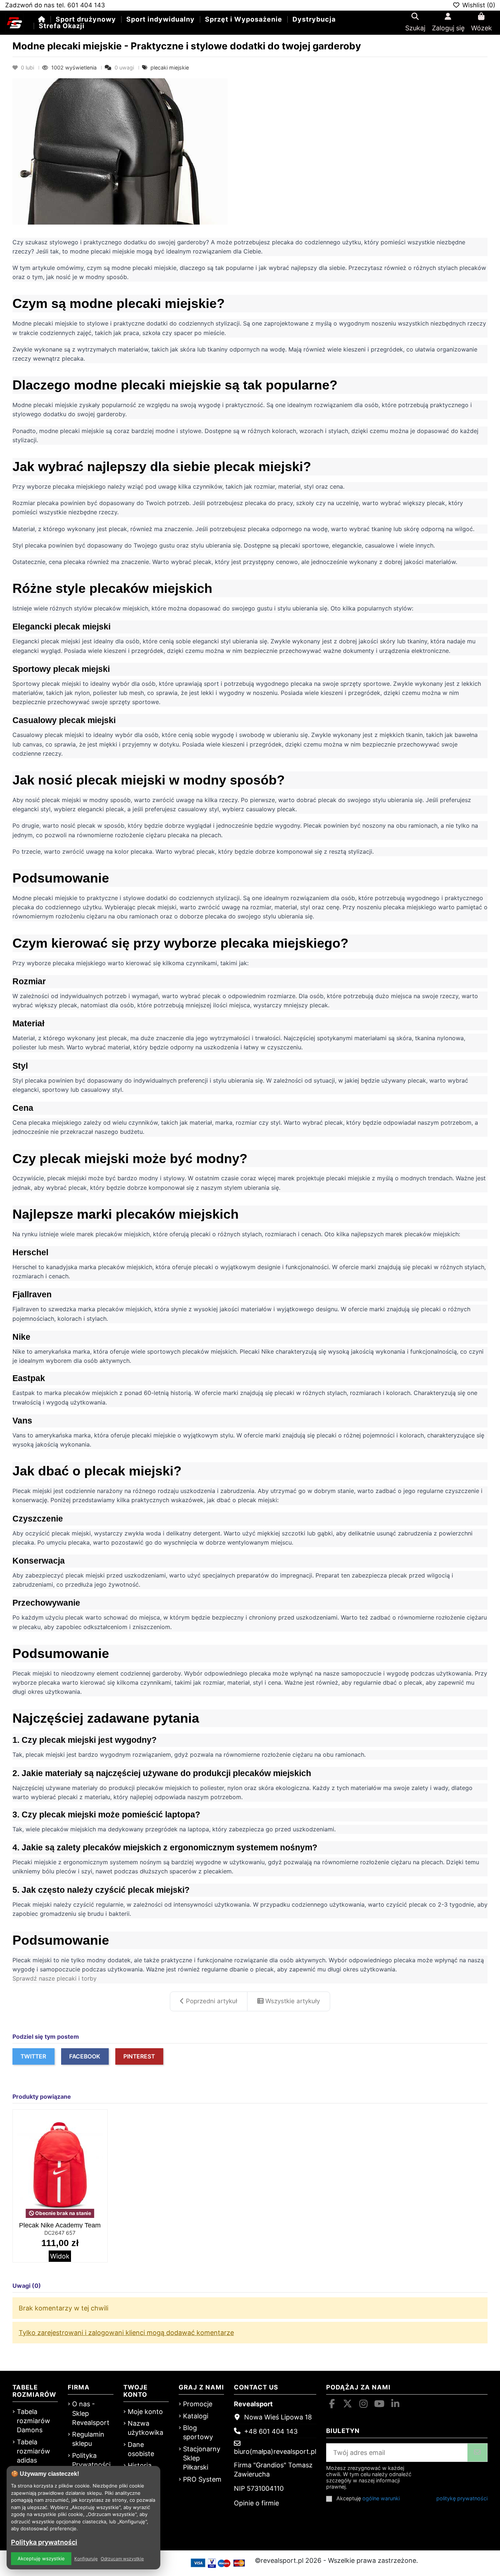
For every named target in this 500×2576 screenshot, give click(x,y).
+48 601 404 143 (271, 2431)
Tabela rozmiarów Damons (33, 2421)
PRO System (202, 2479)
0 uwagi (124, 67)
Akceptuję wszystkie (41, 2558)
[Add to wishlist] (101, 2122)
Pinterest (139, 2056)
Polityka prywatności (44, 2542)
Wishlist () (478, 5)
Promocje (198, 2404)
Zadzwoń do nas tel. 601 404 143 (55, 5)
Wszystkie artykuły (292, 2001)
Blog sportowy (198, 2432)
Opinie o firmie (256, 2503)
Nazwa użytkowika (145, 2428)
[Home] (42, 19)
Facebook (85, 2056)
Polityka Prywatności (91, 2460)
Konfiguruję (86, 2559)
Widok (60, 2256)
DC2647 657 (60, 2233)
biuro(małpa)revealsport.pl (275, 2451)
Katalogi (196, 2416)
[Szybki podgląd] (101, 2137)
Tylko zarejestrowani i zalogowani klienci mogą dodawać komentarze (126, 2333)
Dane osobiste (141, 2449)
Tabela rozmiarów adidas (33, 2451)
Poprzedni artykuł (211, 2001)
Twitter (33, 2056)
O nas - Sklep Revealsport (91, 2413)
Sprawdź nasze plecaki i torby (55, 1978)
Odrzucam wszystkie (122, 2559)
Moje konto (145, 2412)
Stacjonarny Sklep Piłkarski (202, 2458)
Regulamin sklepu (88, 2439)
